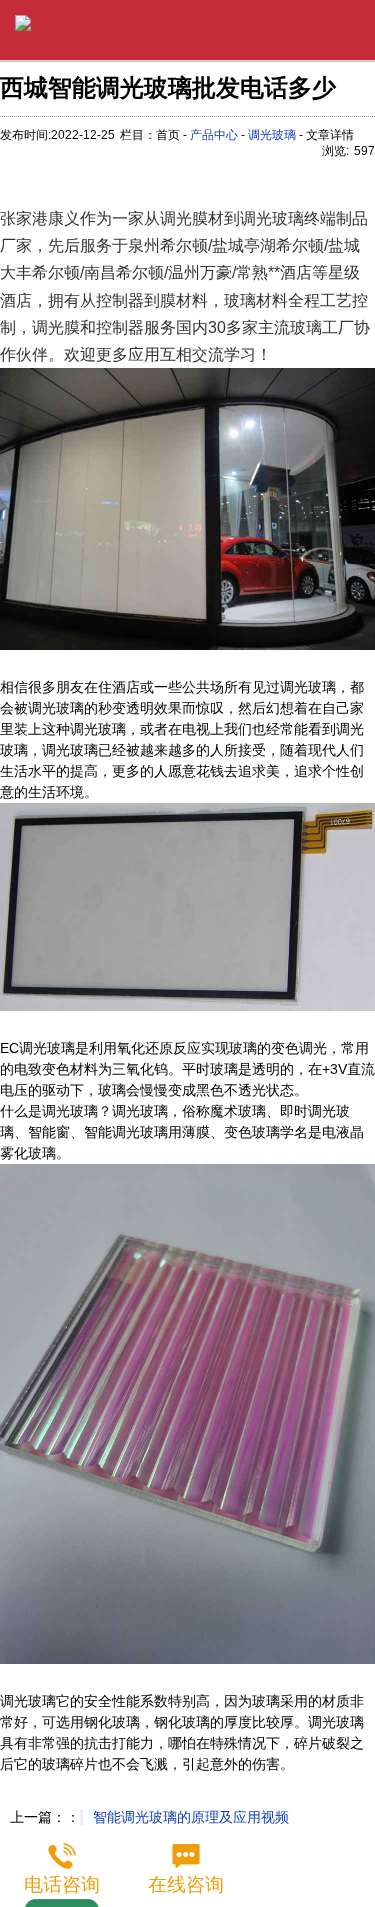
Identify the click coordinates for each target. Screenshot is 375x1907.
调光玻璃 (272, 135)
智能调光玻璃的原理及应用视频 (191, 1817)
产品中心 (214, 135)
